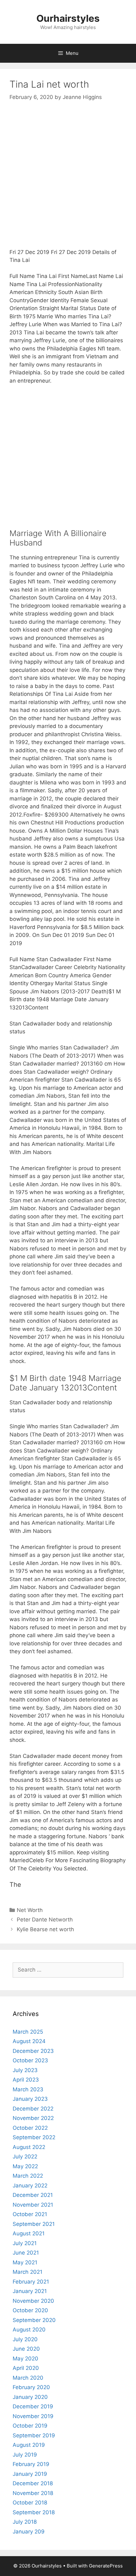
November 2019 (33, 2416)
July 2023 (25, 2070)
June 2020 (26, 2349)
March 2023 (28, 2089)
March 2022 (28, 2176)
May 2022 (25, 2166)
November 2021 (33, 2205)
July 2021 (25, 2243)
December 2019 (33, 2406)
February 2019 (31, 2464)
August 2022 (29, 2147)
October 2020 (30, 2310)
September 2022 (34, 2137)
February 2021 (31, 2282)
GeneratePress (106, 2566)
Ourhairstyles (68, 18)
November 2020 (33, 2301)
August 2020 (29, 2330)
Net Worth (30, 1910)
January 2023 (30, 2099)
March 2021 (28, 2272)
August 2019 (29, 2445)
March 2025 (28, 2032)
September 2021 (34, 2224)
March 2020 (28, 2378)
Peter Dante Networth (45, 1920)
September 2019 (34, 2435)
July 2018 (25, 2522)
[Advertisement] (68, 181)
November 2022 (33, 2118)
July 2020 (25, 2339)
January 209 (29, 2532)
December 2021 (33, 2195)
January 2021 (30, 2291)
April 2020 (26, 2368)
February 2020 (31, 2387)
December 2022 (33, 2109)
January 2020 (30, 2397)
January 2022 (30, 2186)
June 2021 (26, 2253)
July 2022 (25, 2157)
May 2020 (25, 2359)
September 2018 (34, 2512)
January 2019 (30, 2474)
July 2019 (25, 2455)
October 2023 (30, 2060)
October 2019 (30, 2426)
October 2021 (30, 2214)
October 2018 (30, 2503)
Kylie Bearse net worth (45, 1929)
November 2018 (33, 2493)
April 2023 (26, 2080)
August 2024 (29, 2041)
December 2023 (33, 2051)
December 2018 (33, 2483)
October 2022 (30, 2128)
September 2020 (34, 2320)
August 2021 (29, 2233)
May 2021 (25, 2262)
